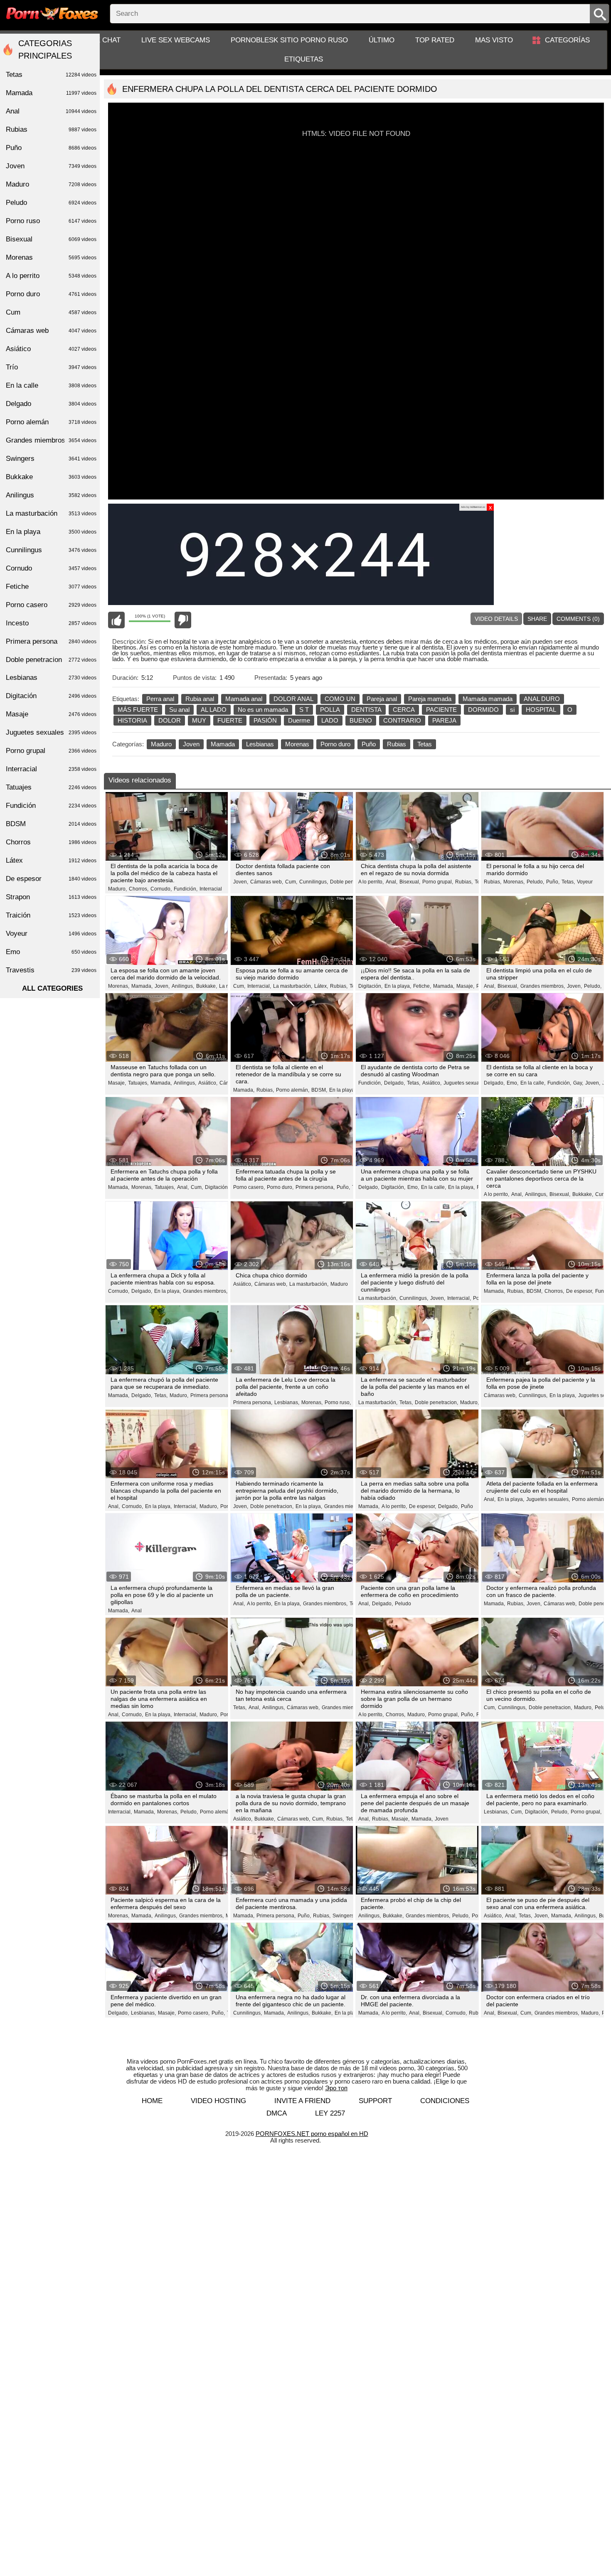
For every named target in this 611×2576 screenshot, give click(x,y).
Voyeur (585, 882)
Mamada (223, 744)
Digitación (51, 696)
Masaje (51, 714)
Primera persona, (315, 1187)
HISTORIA (132, 720)
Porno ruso (51, 221)
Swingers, (344, 1916)
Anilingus (51, 495)
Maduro (161, 744)
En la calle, (533, 1083)
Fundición (51, 806)
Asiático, (208, 1083)
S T (304, 710)
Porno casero (51, 605)
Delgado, (394, 1083)
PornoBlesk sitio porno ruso (289, 40)
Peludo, (535, 882)
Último (382, 40)
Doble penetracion (351, 882)
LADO (330, 720)
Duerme (299, 720)
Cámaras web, (267, 882)
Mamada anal (244, 699)
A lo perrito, (371, 882)
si (512, 710)
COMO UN (340, 699)
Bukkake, (207, 986)
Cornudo (51, 568)
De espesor (51, 879)
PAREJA (444, 720)
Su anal (179, 710)
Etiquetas (304, 59)
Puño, (553, 882)
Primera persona (51, 641)
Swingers (51, 459)
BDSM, (319, 1090)
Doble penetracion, (436, 1402)
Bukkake (51, 477)
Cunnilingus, (314, 882)
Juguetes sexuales (51, 732)
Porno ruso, (338, 1402)
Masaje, (465, 986)
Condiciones (445, 2101)
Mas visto (494, 40)
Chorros (51, 842)
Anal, (392, 882)
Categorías (567, 40)
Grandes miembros (51, 440)
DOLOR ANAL (293, 699)
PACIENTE (441, 710)
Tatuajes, (138, 1083)
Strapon (51, 897)
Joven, (241, 882)
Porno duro (335, 744)
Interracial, (259, 986)
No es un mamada (263, 710)
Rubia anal (200, 699)
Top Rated (435, 40)
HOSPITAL (541, 710)
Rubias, (464, 882)
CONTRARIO (402, 720)
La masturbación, (293, 986)
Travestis (51, 970)
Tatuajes (51, 787)
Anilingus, (183, 986)
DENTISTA (366, 710)
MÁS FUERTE (138, 710)
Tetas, (568, 882)
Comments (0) (578, 619)
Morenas (297, 744)
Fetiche (51, 587)
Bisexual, (410, 882)
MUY (199, 720)
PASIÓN (265, 720)
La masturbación (51, 513)
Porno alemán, (293, 1090)
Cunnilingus (51, 550)
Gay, (578, 1083)
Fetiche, (422, 986)
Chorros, (139, 889)
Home (152, 2101)
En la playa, (398, 986)
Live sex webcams (176, 40)
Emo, (512, 1083)
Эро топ (336, 2088)
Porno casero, (249, 1187)
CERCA (404, 710)
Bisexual (51, 239)
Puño (369, 744)
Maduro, (117, 889)
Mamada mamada (488, 699)
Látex (51, 860)
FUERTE (230, 720)
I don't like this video (183, 620)
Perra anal (160, 699)
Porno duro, (280, 1187)
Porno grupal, (438, 882)
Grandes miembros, (543, 986)
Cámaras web (51, 331)
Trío (51, 367)
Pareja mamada (430, 699)
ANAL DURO (542, 699)
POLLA (330, 710)
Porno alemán (51, 422)
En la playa (51, 532)
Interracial (211, 889)
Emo (51, 952)
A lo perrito (51, 276)
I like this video (116, 620)
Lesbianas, (287, 1402)
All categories (52, 988)
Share (537, 619)
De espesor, (580, 1291)
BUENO (361, 720)
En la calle (51, 385)
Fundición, (186, 889)
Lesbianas (260, 744)
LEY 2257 (330, 2113)
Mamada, (142, 986)
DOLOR (170, 720)
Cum (51, 312)
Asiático (51, 349)
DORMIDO (483, 710)
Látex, (321, 986)
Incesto (51, 623)
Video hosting (218, 2101)
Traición (51, 915)
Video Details (496, 619)
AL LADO (214, 710)
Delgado (51, 404)
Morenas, (514, 882)
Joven (191, 744)
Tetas (425, 744)
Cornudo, (161, 889)
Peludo (403, 1604)
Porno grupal (51, 751)
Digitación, (370, 986)
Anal (137, 1611)
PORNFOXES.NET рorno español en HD (312, 2134)
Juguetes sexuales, (465, 1083)
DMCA (277, 2113)
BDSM (51, 824)
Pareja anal (382, 699)
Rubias (397, 744)
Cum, (291, 882)
